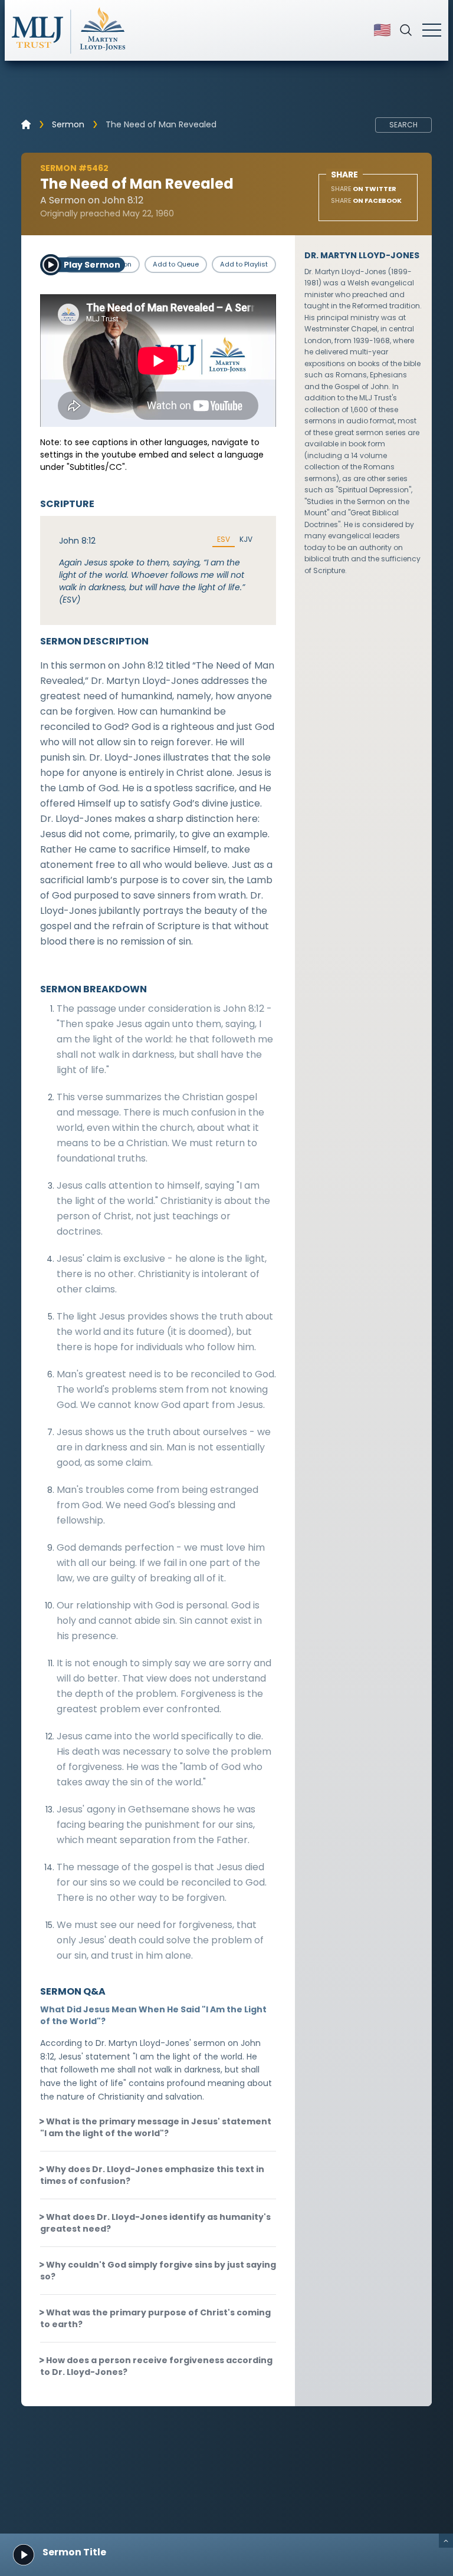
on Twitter (364, 189)
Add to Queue (176, 264)
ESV (224, 539)
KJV (246, 539)
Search (403, 125)
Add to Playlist (244, 264)
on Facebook (366, 200)
